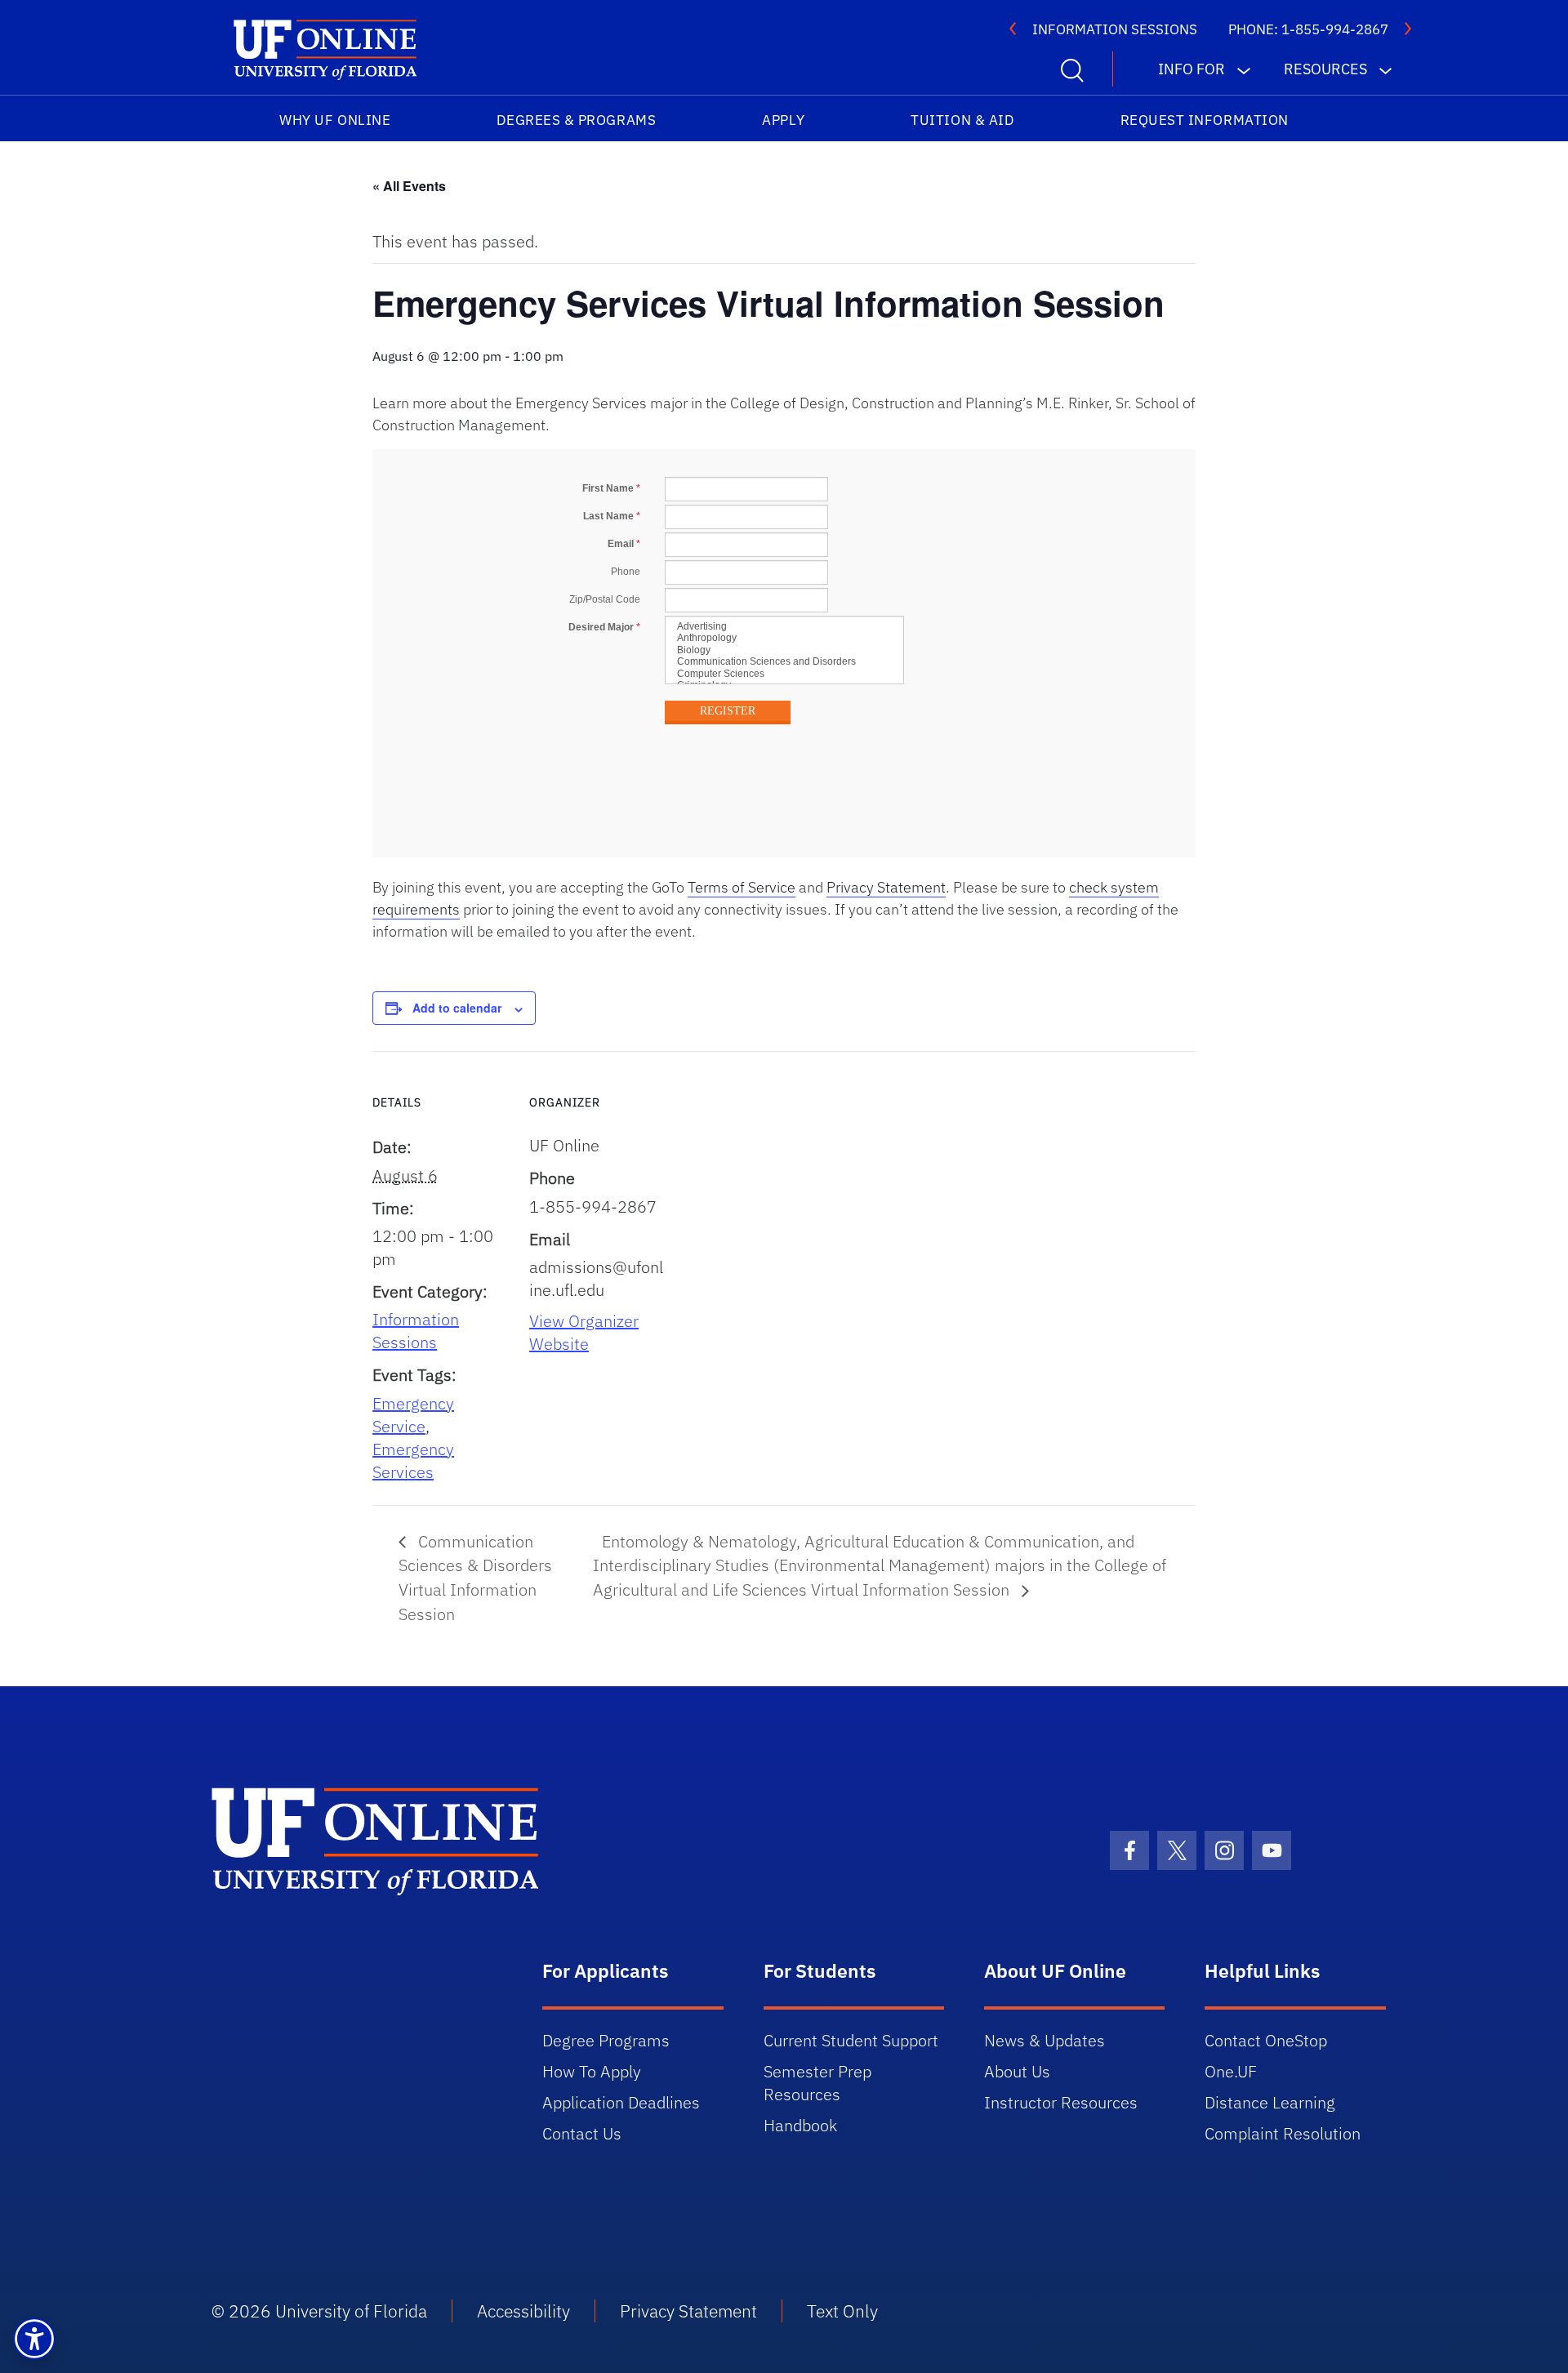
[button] (34, 2339)
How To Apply (592, 2071)
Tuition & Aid (962, 120)
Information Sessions (416, 1331)
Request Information (1205, 120)
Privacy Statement (886, 887)
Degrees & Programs (576, 120)
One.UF (1231, 2071)
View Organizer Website (584, 1332)
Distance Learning (1270, 2102)
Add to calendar (457, 1008)
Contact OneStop (1266, 2040)
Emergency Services (413, 1460)
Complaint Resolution (1283, 2133)
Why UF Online (335, 120)
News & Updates (1045, 2040)
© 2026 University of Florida (319, 2311)
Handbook (800, 2125)
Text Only (842, 2311)
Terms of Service (742, 887)
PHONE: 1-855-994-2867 (1308, 29)
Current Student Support (851, 2040)
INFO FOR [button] (1192, 69)
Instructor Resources (1061, 2102)
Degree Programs (606, 2040)
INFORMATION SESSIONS (1115, 29)
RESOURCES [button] (1325, 69)
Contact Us (582, 2133)
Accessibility (523, 2311)
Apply (783, 120)
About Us (1017, 2071)
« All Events (409, 186)
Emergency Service (413, 1415)
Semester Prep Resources (817, 2083)
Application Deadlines (621, 2102)
